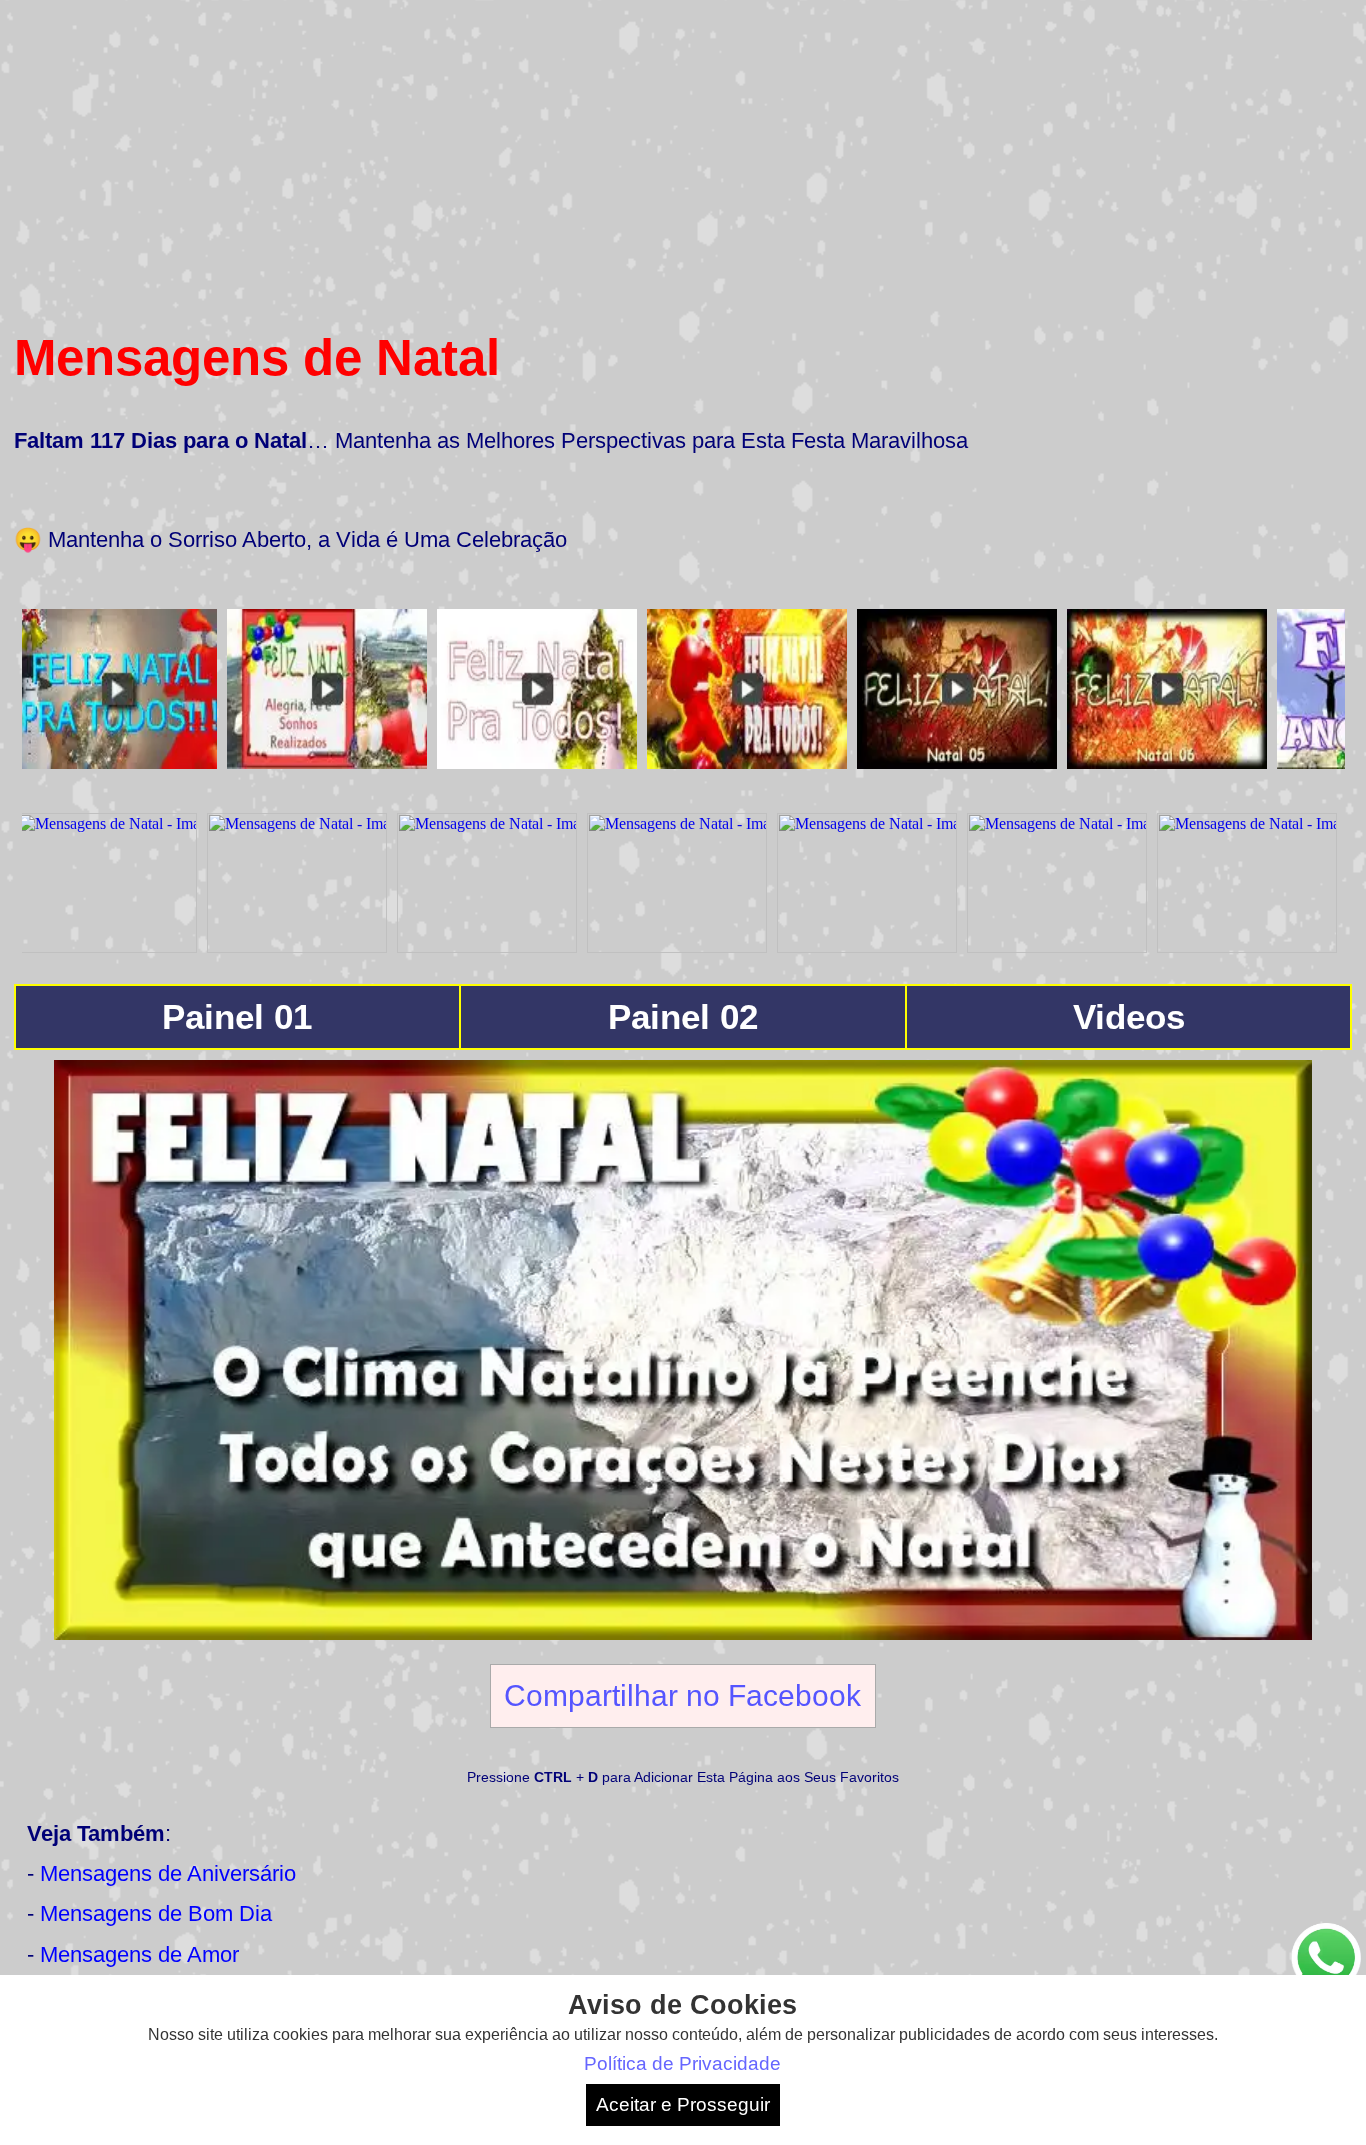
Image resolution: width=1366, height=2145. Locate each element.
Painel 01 (237, 1016)
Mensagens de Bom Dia (156, 1913)
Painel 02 (683, 1016)
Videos (1129, 1016)
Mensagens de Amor (139, 1954)
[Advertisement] (683, 154)
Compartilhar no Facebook (682, 1695)
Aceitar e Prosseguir (683, 2104)
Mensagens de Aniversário (168, 1873)
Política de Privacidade (682, 2063)
